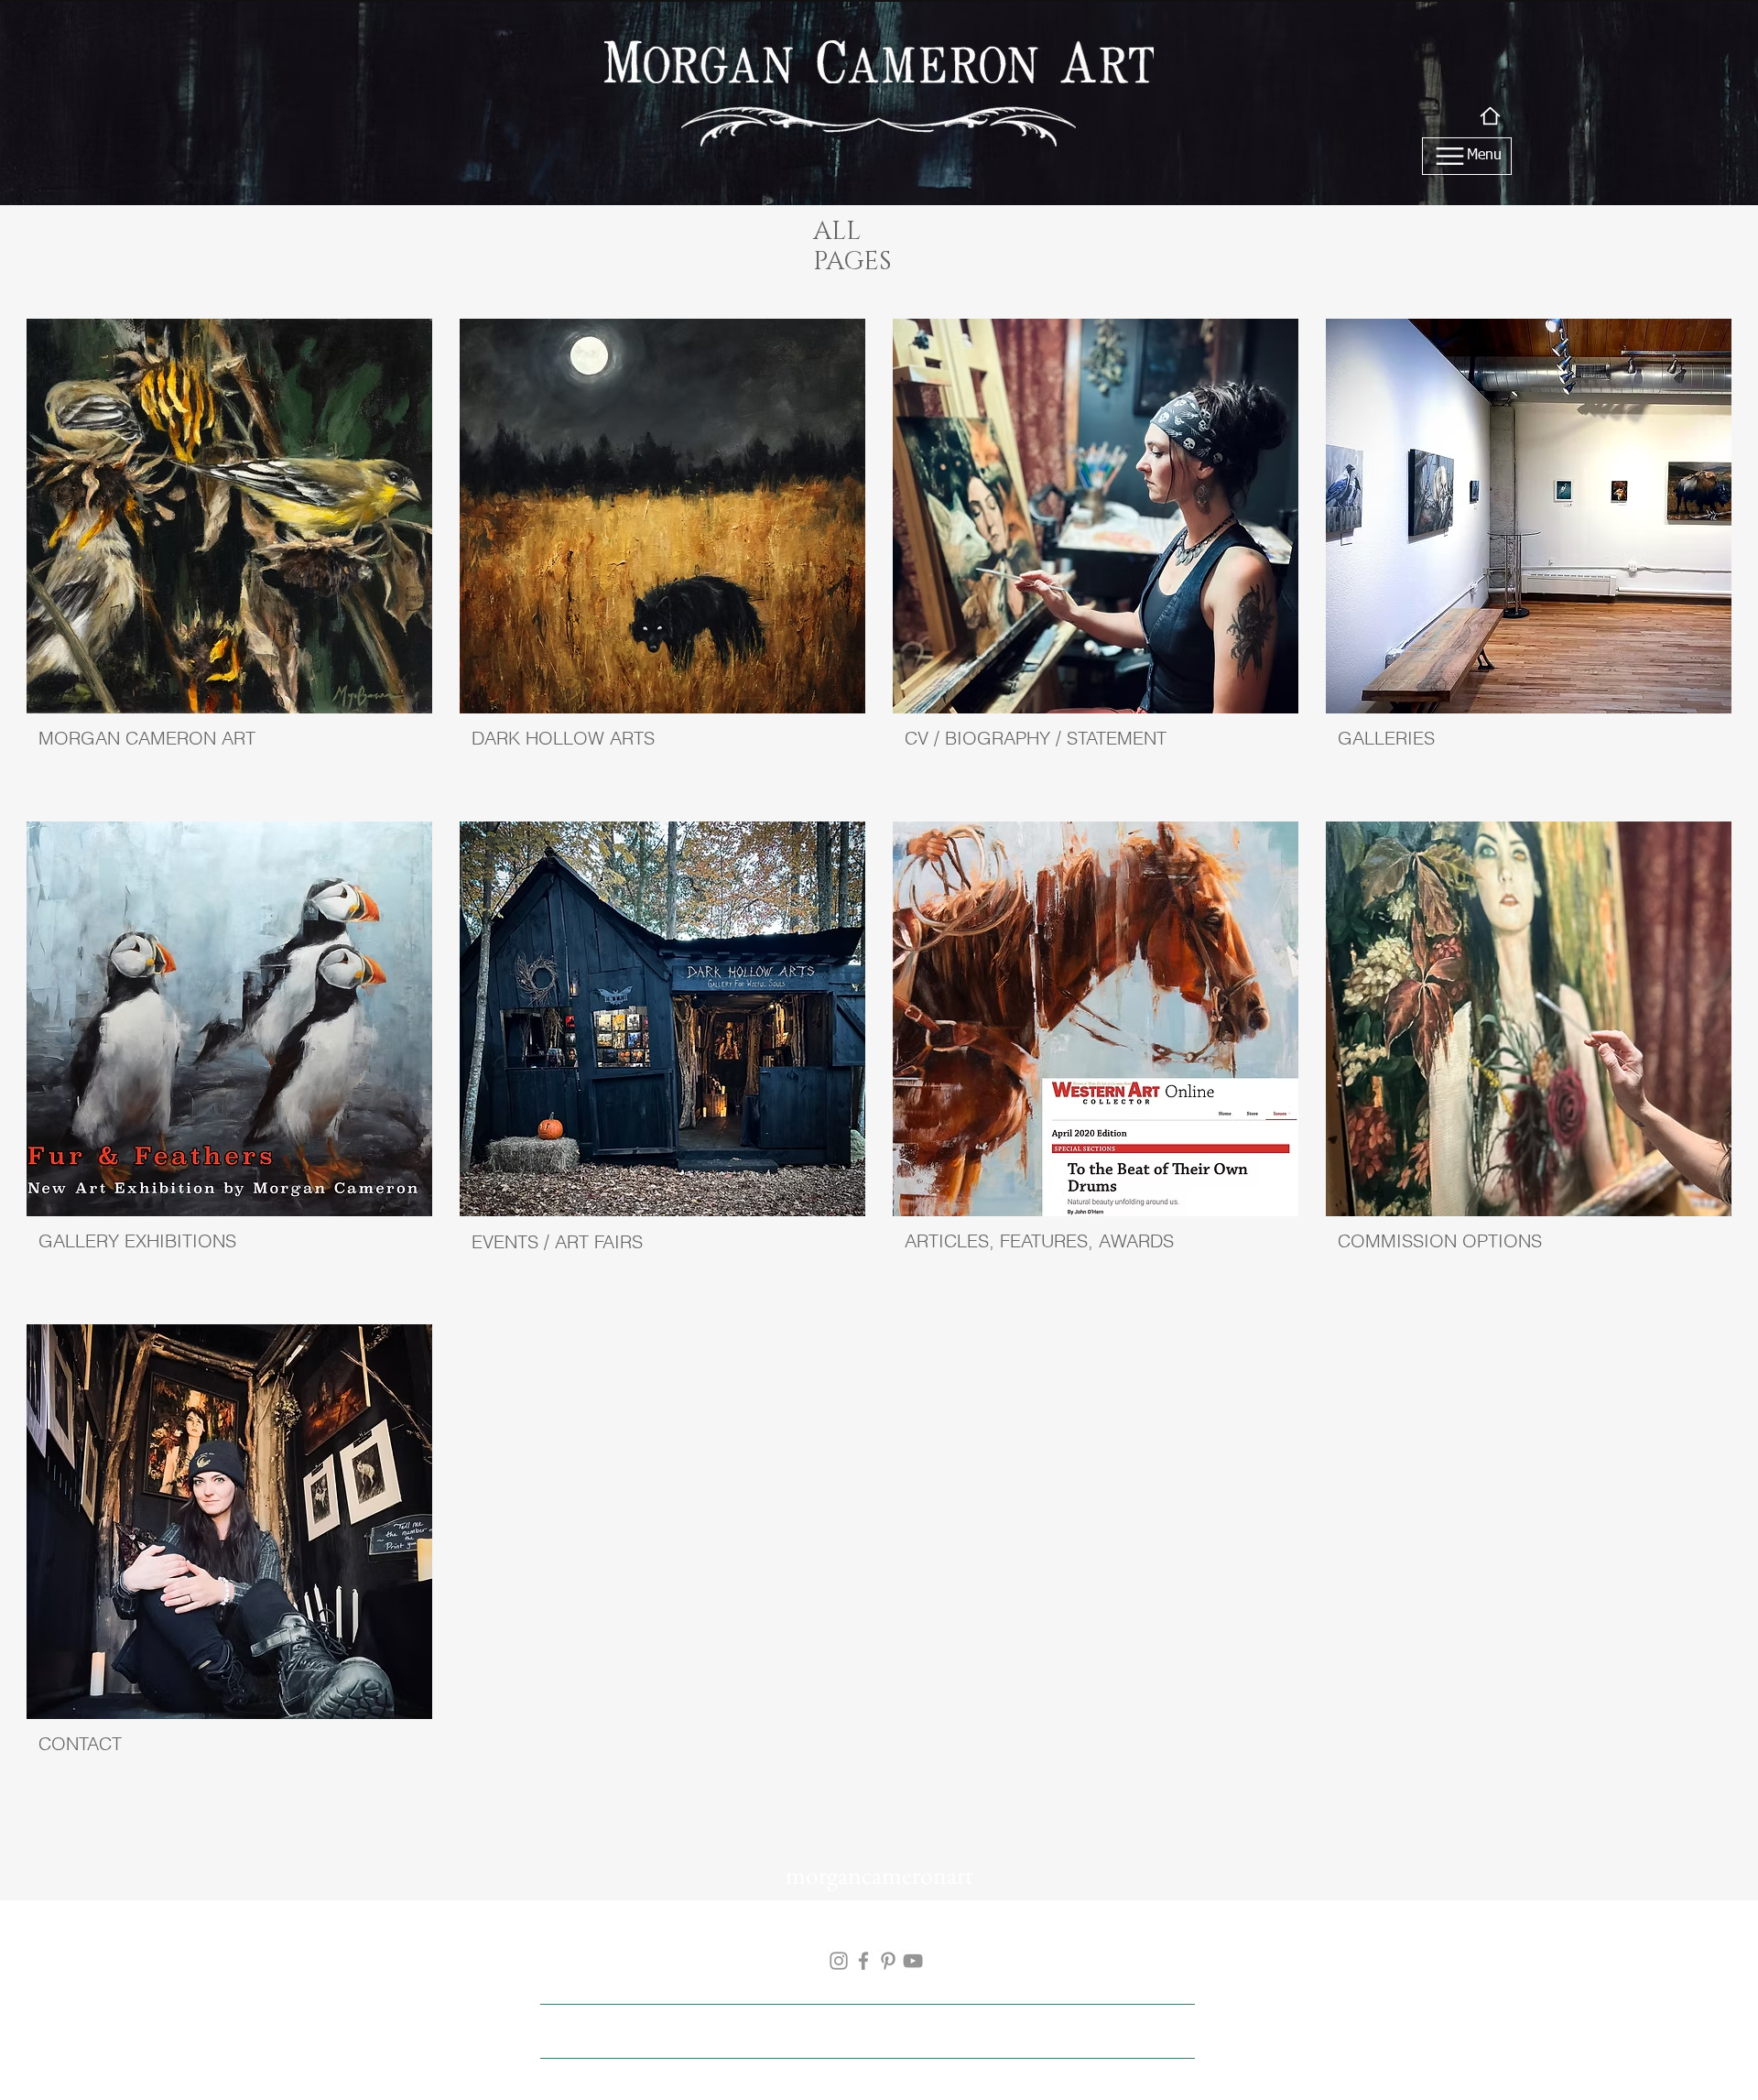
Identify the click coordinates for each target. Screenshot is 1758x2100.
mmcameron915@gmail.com (637, 1960)
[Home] (1490, 116)
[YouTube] (913, 1961)
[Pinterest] (888, 1961)
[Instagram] (839, 1961)
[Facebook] (863, 1961)
